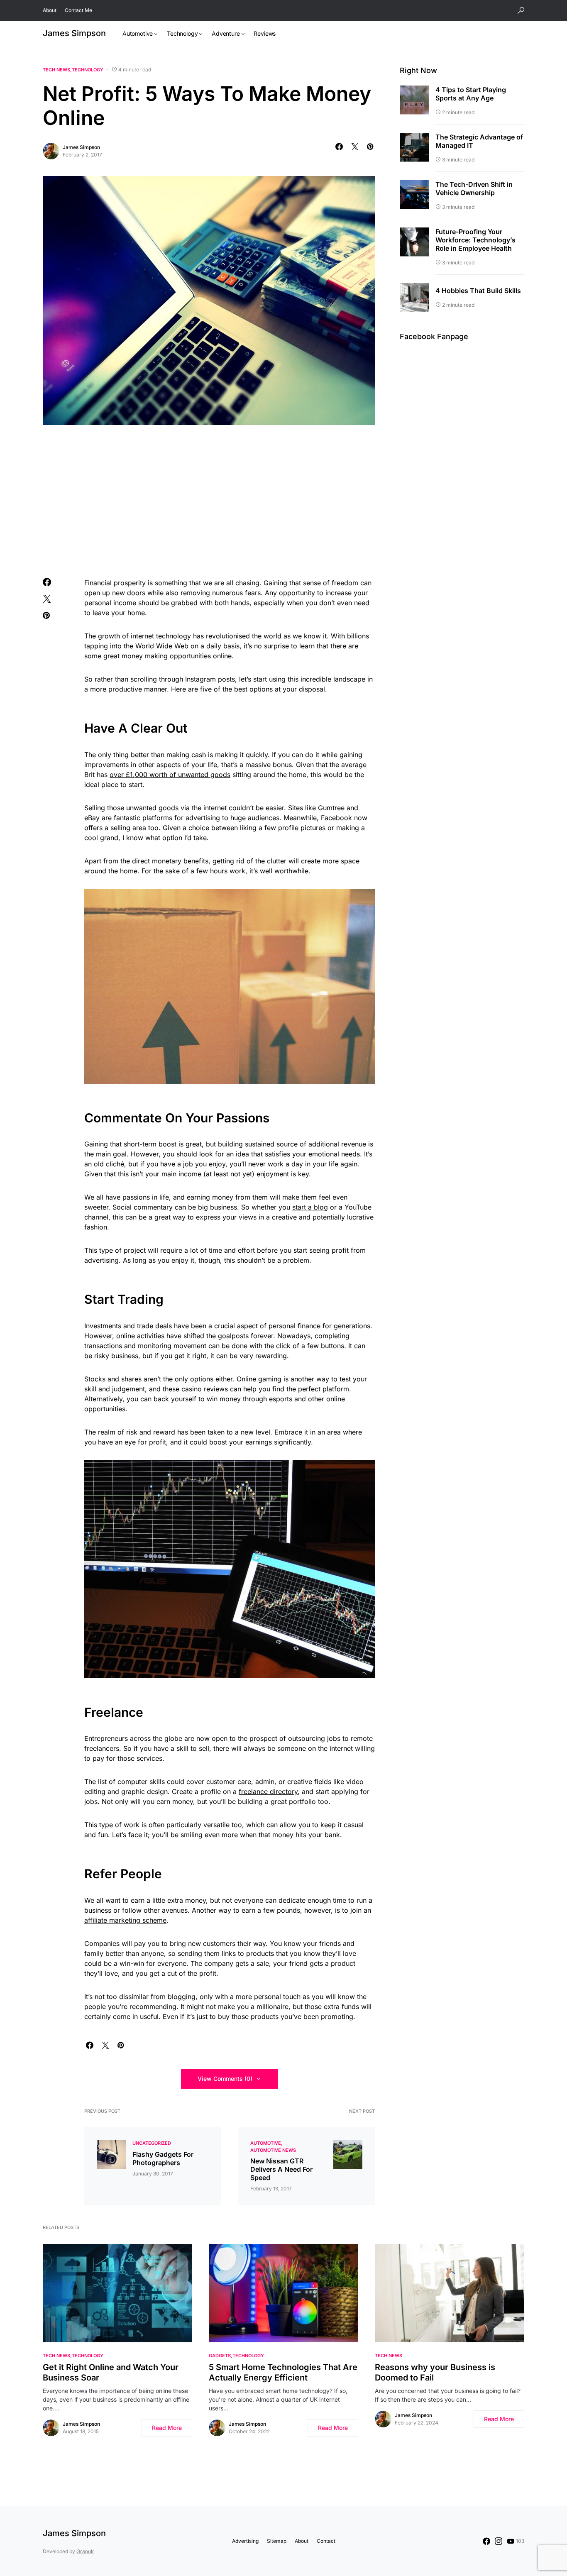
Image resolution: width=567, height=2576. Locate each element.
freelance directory (268, 1791)
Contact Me (78, 10)
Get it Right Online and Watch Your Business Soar (111, 2372)
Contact (326, 2541)
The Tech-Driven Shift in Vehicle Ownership (474, 188)
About (50, 10)
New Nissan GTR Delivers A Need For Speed (281, 2169)
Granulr (85, 2551)
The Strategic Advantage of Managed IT (479, 141)
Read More (167, 2428)
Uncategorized (152, 2143)
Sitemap (277, 2541)
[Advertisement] (209, 500)
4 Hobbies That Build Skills (478, 291)
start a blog (310, 1207)
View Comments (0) (225, 2079)
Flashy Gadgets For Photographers (163, 2158)
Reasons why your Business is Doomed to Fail (435, 2372)
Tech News (56, 70)
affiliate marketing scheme (125, 1920)
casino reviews (205, 1389)
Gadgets (220, 2356)
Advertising (245, 2541)
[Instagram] (499, 2541)
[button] (521, 10)
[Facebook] (486, 2541)
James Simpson (74, 33)
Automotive (266, 2143)
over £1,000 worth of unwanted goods (170, 775)
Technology (88, 70)
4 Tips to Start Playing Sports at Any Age (471, 94)
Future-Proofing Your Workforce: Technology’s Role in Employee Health (475, 240)
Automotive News (273, 2150)
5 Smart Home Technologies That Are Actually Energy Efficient (283, 2372)
